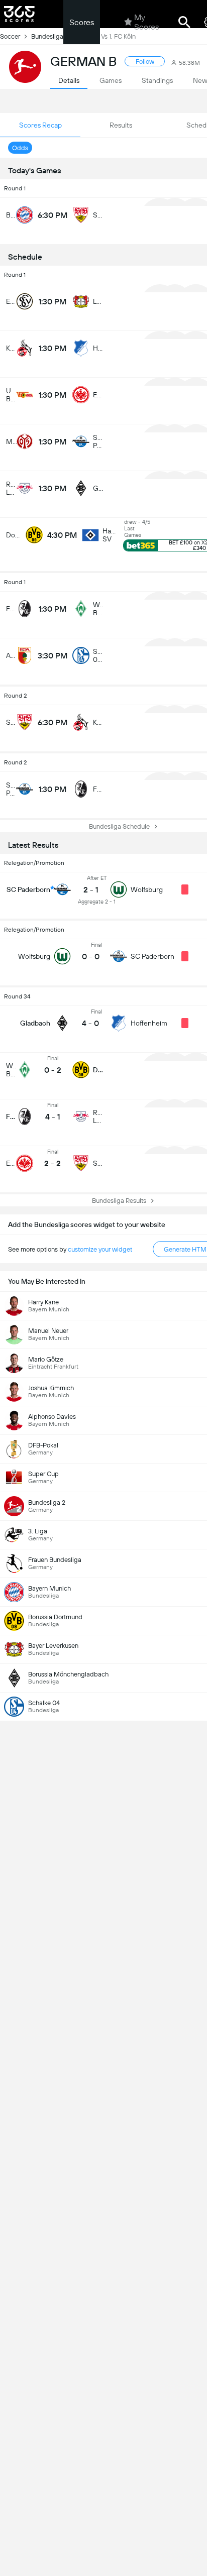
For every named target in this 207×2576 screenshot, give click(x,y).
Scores (82, 22)
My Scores (146, 22)
